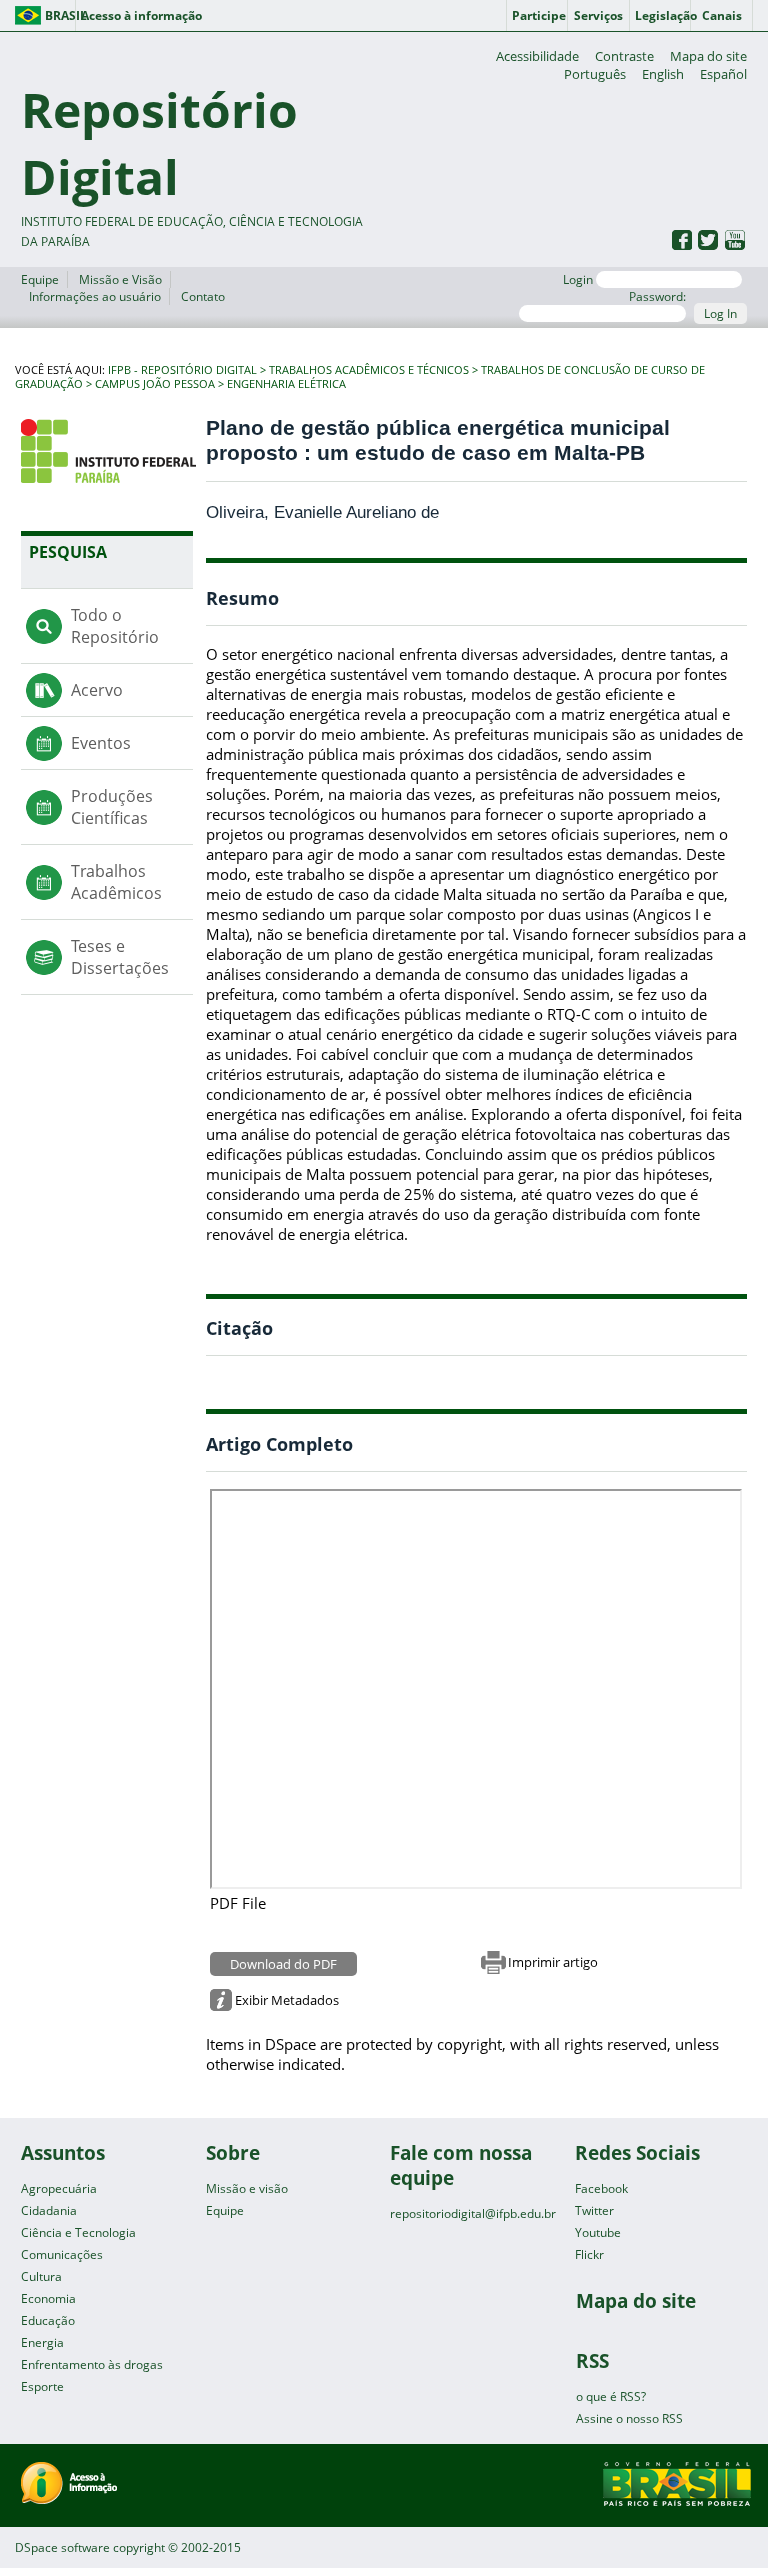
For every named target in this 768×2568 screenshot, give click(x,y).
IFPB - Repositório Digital (182, 370)
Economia (48, 2298)
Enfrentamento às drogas (92, 2364)
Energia (42, 2342)
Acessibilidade (537, 56)
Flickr (589, 2254)
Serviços (598, 15)
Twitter (594, 2210)
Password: (657, 296)
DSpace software (62, 2547)
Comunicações (62, 2254)
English (663, 74)
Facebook (601, 2188)
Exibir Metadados (287, 2000)
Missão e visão (247, 2188)
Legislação (663, 15)
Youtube (598, 2232)
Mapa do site (708, 56)
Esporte (42, 2386)
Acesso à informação (141, 15)
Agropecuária (59, 2188)
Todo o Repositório (115, 626)
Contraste (624, 56)
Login (579, 279)
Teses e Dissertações (120, 957)
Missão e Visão (120, 279)
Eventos (101, 743)
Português (595, 74)
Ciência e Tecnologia (78, 2232)
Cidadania (49, 2210)
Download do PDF (283, 1964)
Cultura (41, 2276)
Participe (539, 15)
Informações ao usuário (95, 296)
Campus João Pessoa (155, 384)
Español (723, 74)
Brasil (60, 15)
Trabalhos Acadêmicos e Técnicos (369, 370)
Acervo (97, 690)
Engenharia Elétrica (286, 384)
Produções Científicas (112, 807)
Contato (203, 296)
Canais (722, 15)
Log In (720, 313)
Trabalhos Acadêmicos (116, 882)
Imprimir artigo (553, 1962)
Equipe (40, 279)
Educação (48, 2320)
